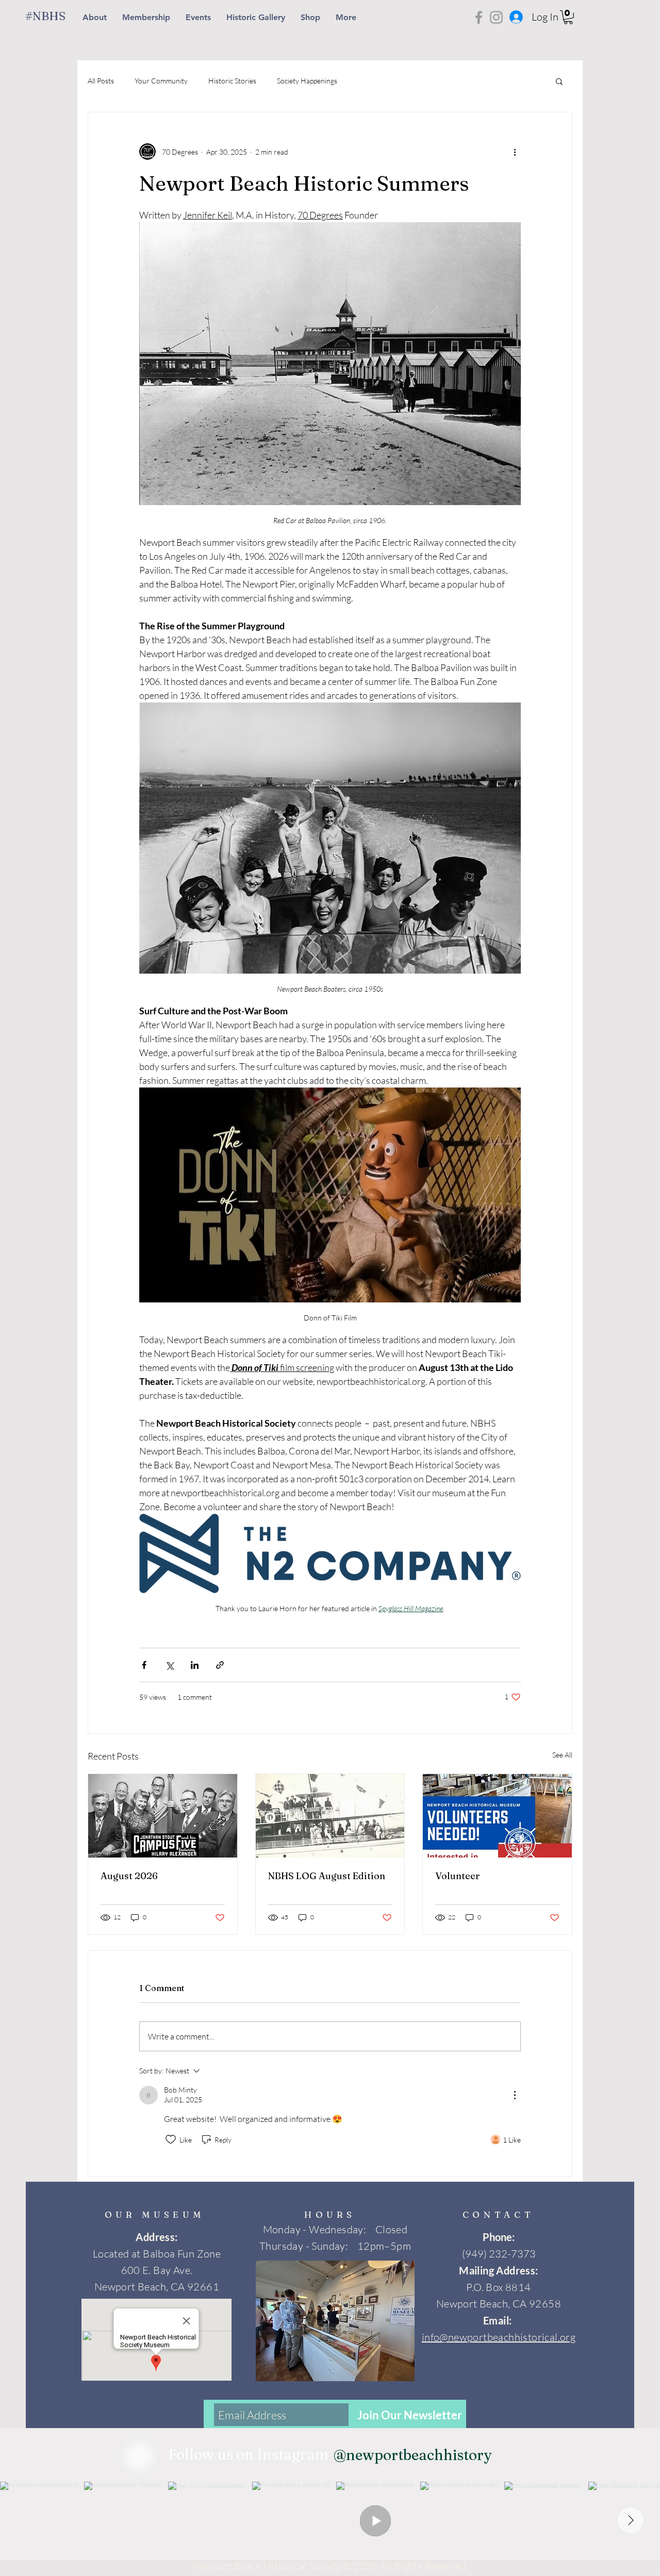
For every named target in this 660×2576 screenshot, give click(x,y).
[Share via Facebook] (144, 1665)
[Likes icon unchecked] (171, 2139)
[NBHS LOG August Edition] (330, 1816)
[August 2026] (163, 1816)
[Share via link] (220, 1665)
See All (562, 1755)
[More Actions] (515, 2095)
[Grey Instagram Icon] (496, 17)
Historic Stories (232, 81)
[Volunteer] (497, 1816)
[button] (568, 17)
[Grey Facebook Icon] (479, 17)
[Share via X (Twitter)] (169, 1665)
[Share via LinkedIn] (195, 1665)
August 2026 (129, 1876)
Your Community (161, 81)
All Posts (101, 81)
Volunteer (458, 1876)
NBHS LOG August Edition (327, 1876)
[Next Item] (631, 2520)
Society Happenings (307, 81)
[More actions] (515, 152)
